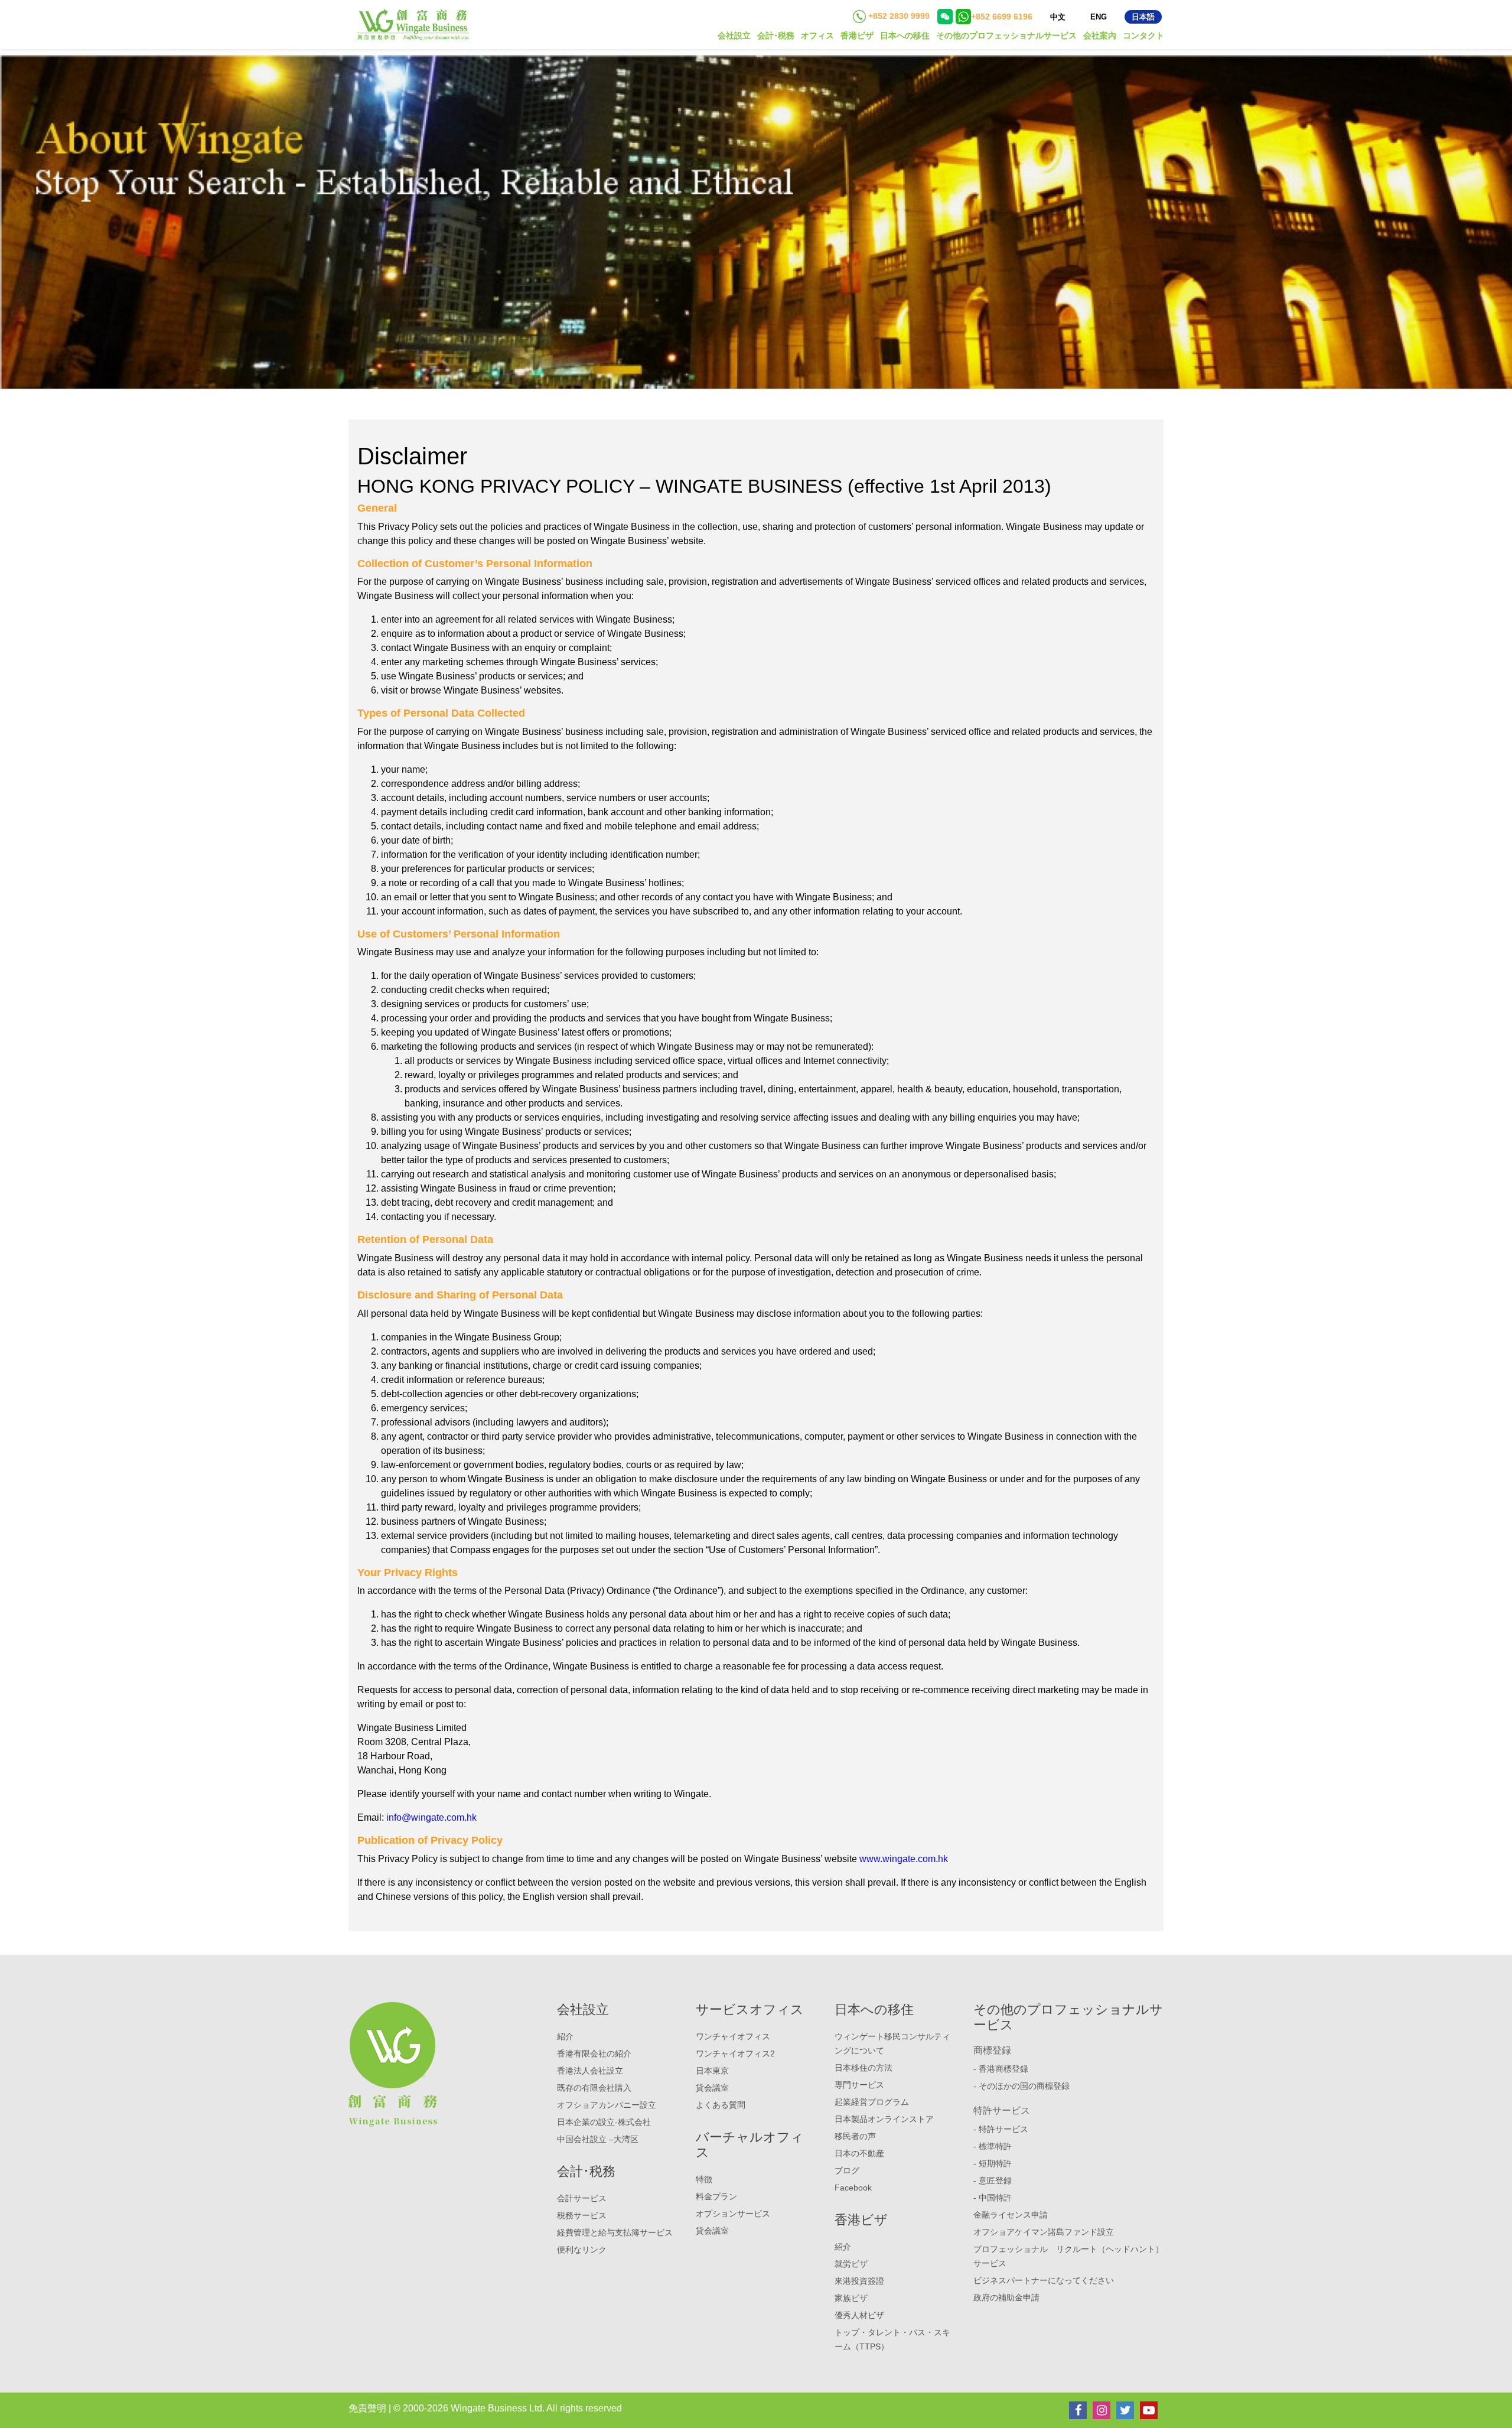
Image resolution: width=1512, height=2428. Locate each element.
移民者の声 (855, 2136)
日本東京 (712, 2071)
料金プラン (716, 2196)
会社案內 (1100, 35)
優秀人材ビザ (859, 2315)
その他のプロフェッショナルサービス (1006, 35)
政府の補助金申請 (1006, 2297)
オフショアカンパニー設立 (607, 2105)
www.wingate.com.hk (904, 1859)
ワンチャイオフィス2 (735, 2053)
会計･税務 (776, 35)
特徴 (704, 2179)
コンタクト (1143, 35)
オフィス (817, 35)
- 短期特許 (993, 2163)
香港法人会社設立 (590, 2071)
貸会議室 (712, 2088)
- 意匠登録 (993, 2180)
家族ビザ (851, 2298)
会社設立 (734, 35)
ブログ (847, 2170)
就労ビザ (851, 2264)
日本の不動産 (859, 2153)
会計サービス (582, 2198)
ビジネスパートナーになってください (1044, 2280)
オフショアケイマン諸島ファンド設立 (1044, 2232)
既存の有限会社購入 (594, 2088)
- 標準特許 (993, 2146)
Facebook (853, 2188)
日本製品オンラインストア (884, 2119)
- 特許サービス (1001, 2129)
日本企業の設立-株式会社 (604, 2122)
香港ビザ (857, 35)
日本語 (1143, 17)
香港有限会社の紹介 (594, 2053)
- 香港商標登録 (1001, 2069)
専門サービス (859, 2085)
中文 (1058, 17)
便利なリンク (582, 2250)
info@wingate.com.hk (431, 1817)
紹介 (565, 2036)
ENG (1099, 17)
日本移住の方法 (863, 2068)
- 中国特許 (993, 2198)
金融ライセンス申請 (1011, 2215)
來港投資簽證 (859, 2281)
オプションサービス (733, 2214)
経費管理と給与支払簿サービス (615, 2232)
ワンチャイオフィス (733, 2036)
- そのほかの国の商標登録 (1021, 2086)
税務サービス (582, 2215)
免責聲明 (367, 2408)
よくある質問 (721, 2105)
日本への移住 (905, 35)
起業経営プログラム (872, 2102)
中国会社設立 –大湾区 (598, 2139)
